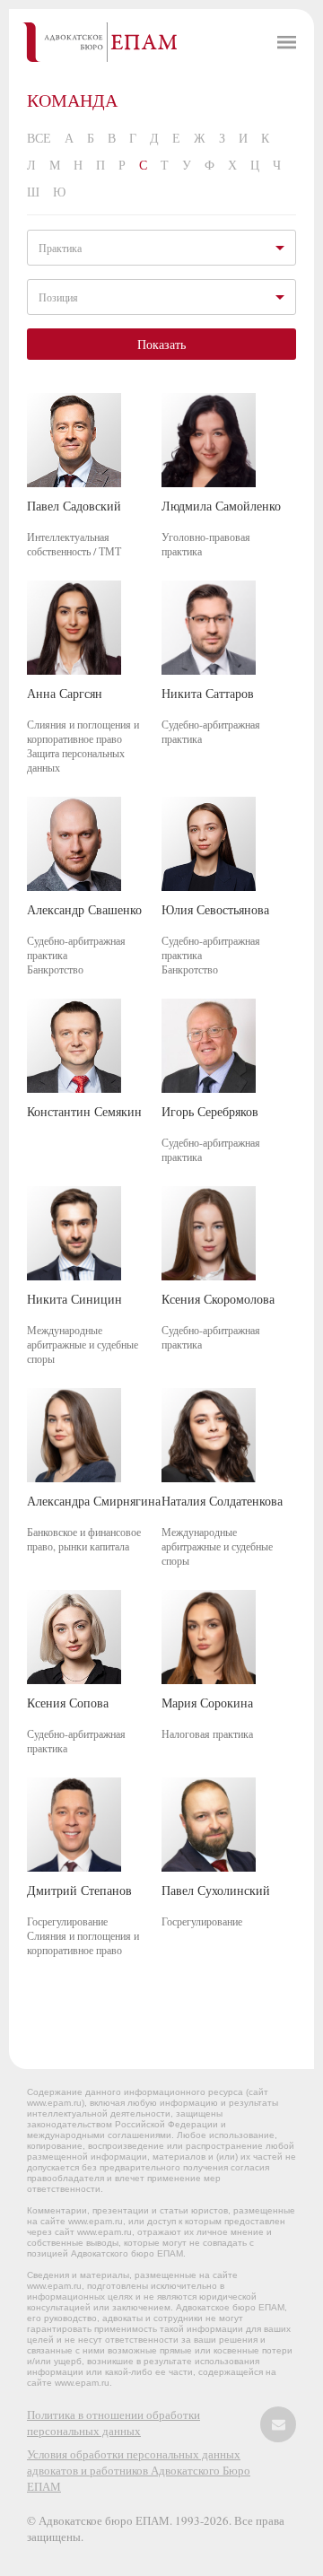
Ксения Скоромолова (218, 1299)
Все (39, 138)
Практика (60, 248)
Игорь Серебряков (210, 1111)
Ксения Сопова (68, 1703)
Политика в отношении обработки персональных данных (113, 2423)
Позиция (58, 297)
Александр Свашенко (84, 909)
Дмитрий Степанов (79, 1890)
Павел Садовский (74, 506)
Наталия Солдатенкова (222, 1501)
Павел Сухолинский (216, 1890)
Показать (161, 344)
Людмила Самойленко (221, 506)
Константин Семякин (84, 1111)
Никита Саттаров (208, 693)
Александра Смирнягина (94, 1501)
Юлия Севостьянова (215, 909)
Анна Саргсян (65, 693)
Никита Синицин (74, 1299)
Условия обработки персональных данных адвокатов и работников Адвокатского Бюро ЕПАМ (139, 2470)
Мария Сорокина (207, 1703)
